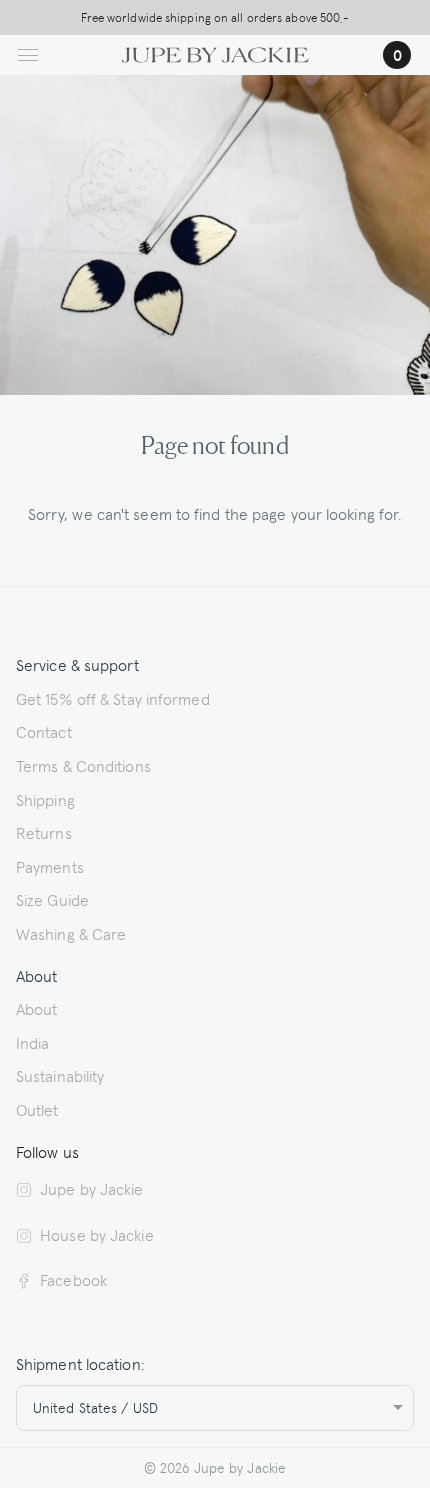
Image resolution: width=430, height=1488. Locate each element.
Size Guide (52, 899)
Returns (44, 832)
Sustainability (60, 1075)
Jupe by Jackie (91, 1188)
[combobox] (215, 1408)
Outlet (37, 1109)
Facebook (73, 1279)
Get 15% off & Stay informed (113, 698)
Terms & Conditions (83, 765)
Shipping (45, 799)
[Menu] (28, 55)
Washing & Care (71, 933)
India (33, 1042)
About (37, 1008)
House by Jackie (97, 1234)
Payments (50, 866)
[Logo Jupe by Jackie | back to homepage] (215, 52)
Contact (44, 731)
